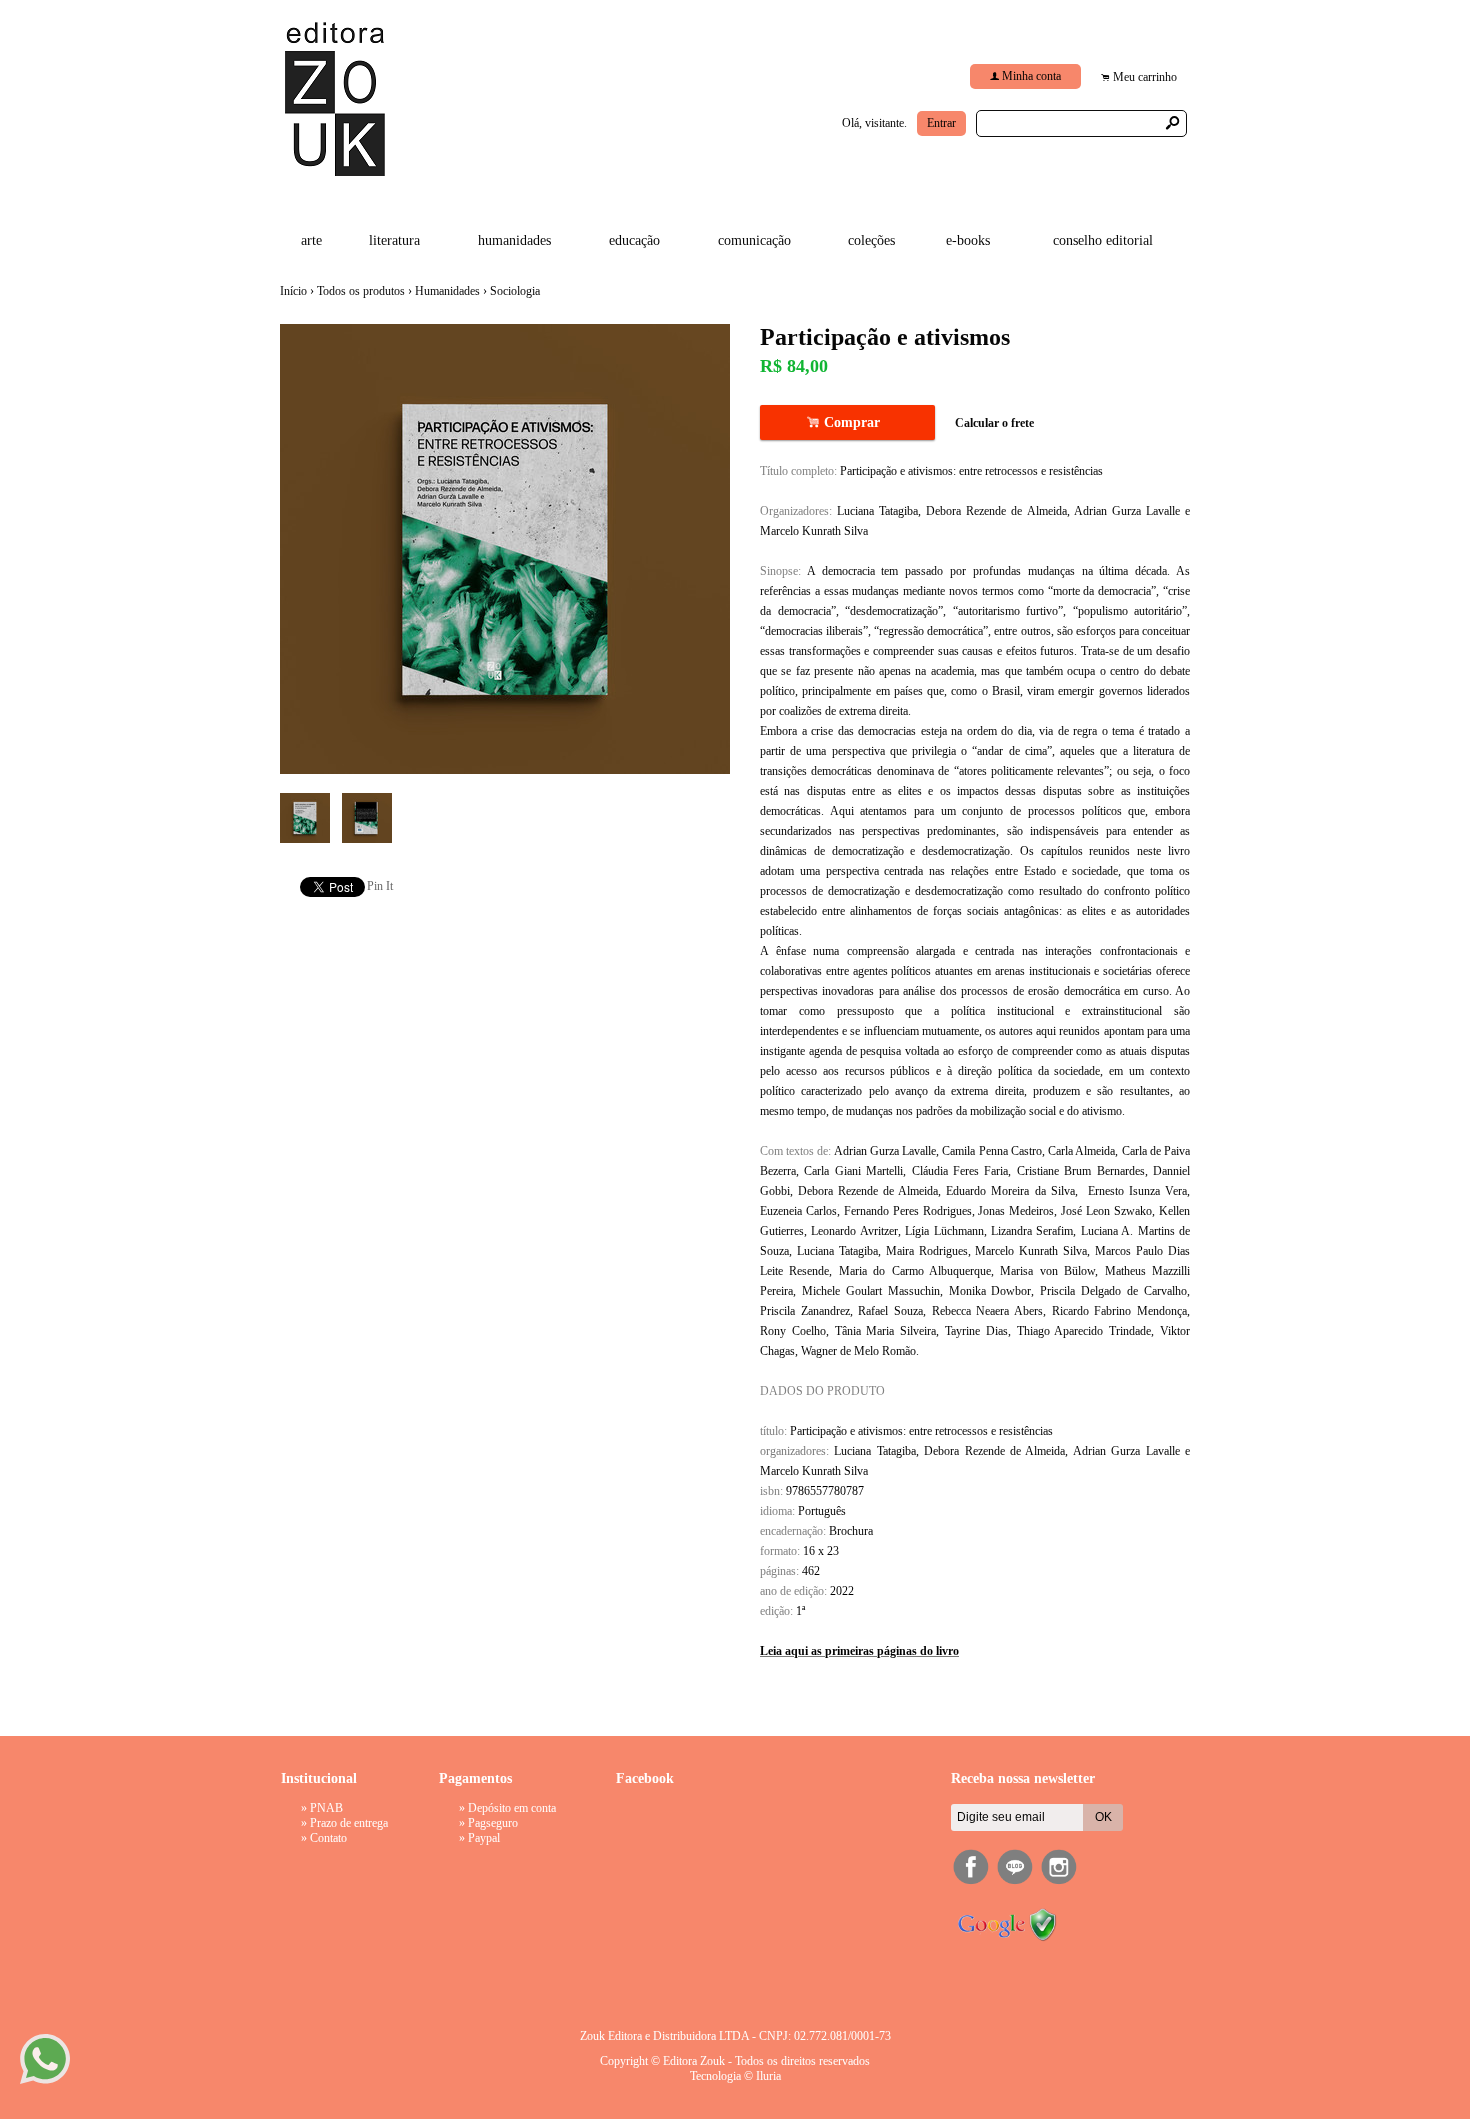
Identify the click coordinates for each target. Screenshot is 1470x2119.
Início (293, 291)
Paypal (484, 1838)
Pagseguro (493, 1823)
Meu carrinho (1145, 77)
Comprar (847, 422)
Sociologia (515, 291)
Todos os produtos (361, 291)
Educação (634, 240)
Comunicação (754, 240)
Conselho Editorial (1103, 240)
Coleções (871, 240)
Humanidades (514, 240)
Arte (311, 240)
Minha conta (1031, 76)
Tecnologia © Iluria (735, 2076)
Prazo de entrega (349, 1823)
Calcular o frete (994, 423)
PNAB (326, 1808)
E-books (968, 240)
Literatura (394, 240)
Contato (328, 1838)
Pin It (380, 886)
